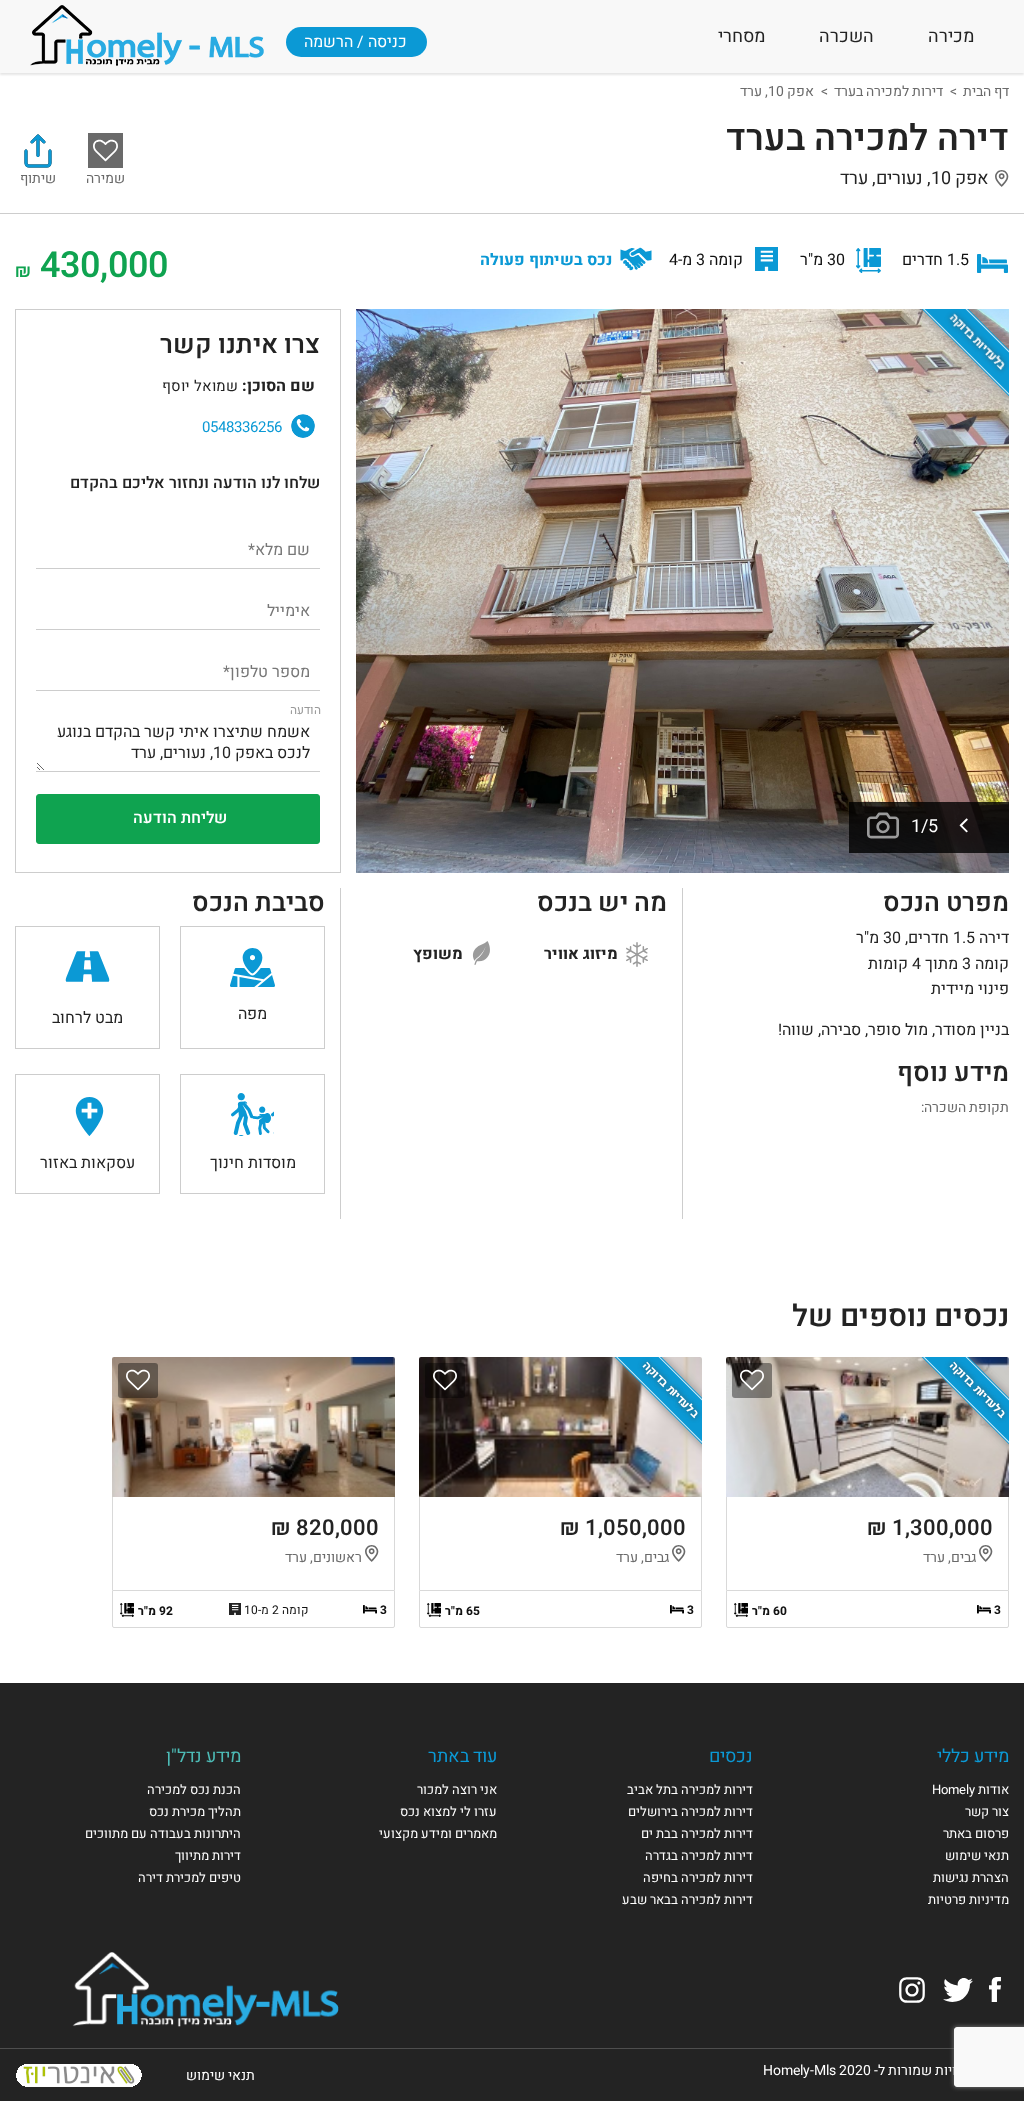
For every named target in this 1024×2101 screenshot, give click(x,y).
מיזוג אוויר (583, 954)
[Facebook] (995, 1988)
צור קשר (987, 1811)
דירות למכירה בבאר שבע (687, 1899)
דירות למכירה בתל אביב (690, 1789)
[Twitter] (958, 1988)
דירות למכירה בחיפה (698, 1877)
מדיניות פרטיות (968, 1899)
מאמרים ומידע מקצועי (438, 1833)
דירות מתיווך (208, 1855)
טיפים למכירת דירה (189, 1877)
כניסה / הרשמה (355, 42)
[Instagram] (912, 1988)
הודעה (305, 710)
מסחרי (741, 36)
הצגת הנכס (867, 1492)
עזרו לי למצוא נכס (448, 1811)
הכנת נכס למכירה (194, 1789)
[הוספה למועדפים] (752, 1380)
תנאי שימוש (977, 1855)
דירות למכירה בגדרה (699, 1855)
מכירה (951, 36)
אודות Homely (970, 1789)
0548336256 (242, 427)
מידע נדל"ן (203, 1756)
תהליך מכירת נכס (195, 1811)
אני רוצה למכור (457, 1789)
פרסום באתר (976, 1833)
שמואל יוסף (93, 417)
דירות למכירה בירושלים (690, 1811)
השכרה (846, 36)
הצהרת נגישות (971, 1877)
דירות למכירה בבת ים (697, 1833)
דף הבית (986, 91)
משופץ (440, 954)
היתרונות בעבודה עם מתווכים (163, 1833)
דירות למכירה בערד (888, 91)
